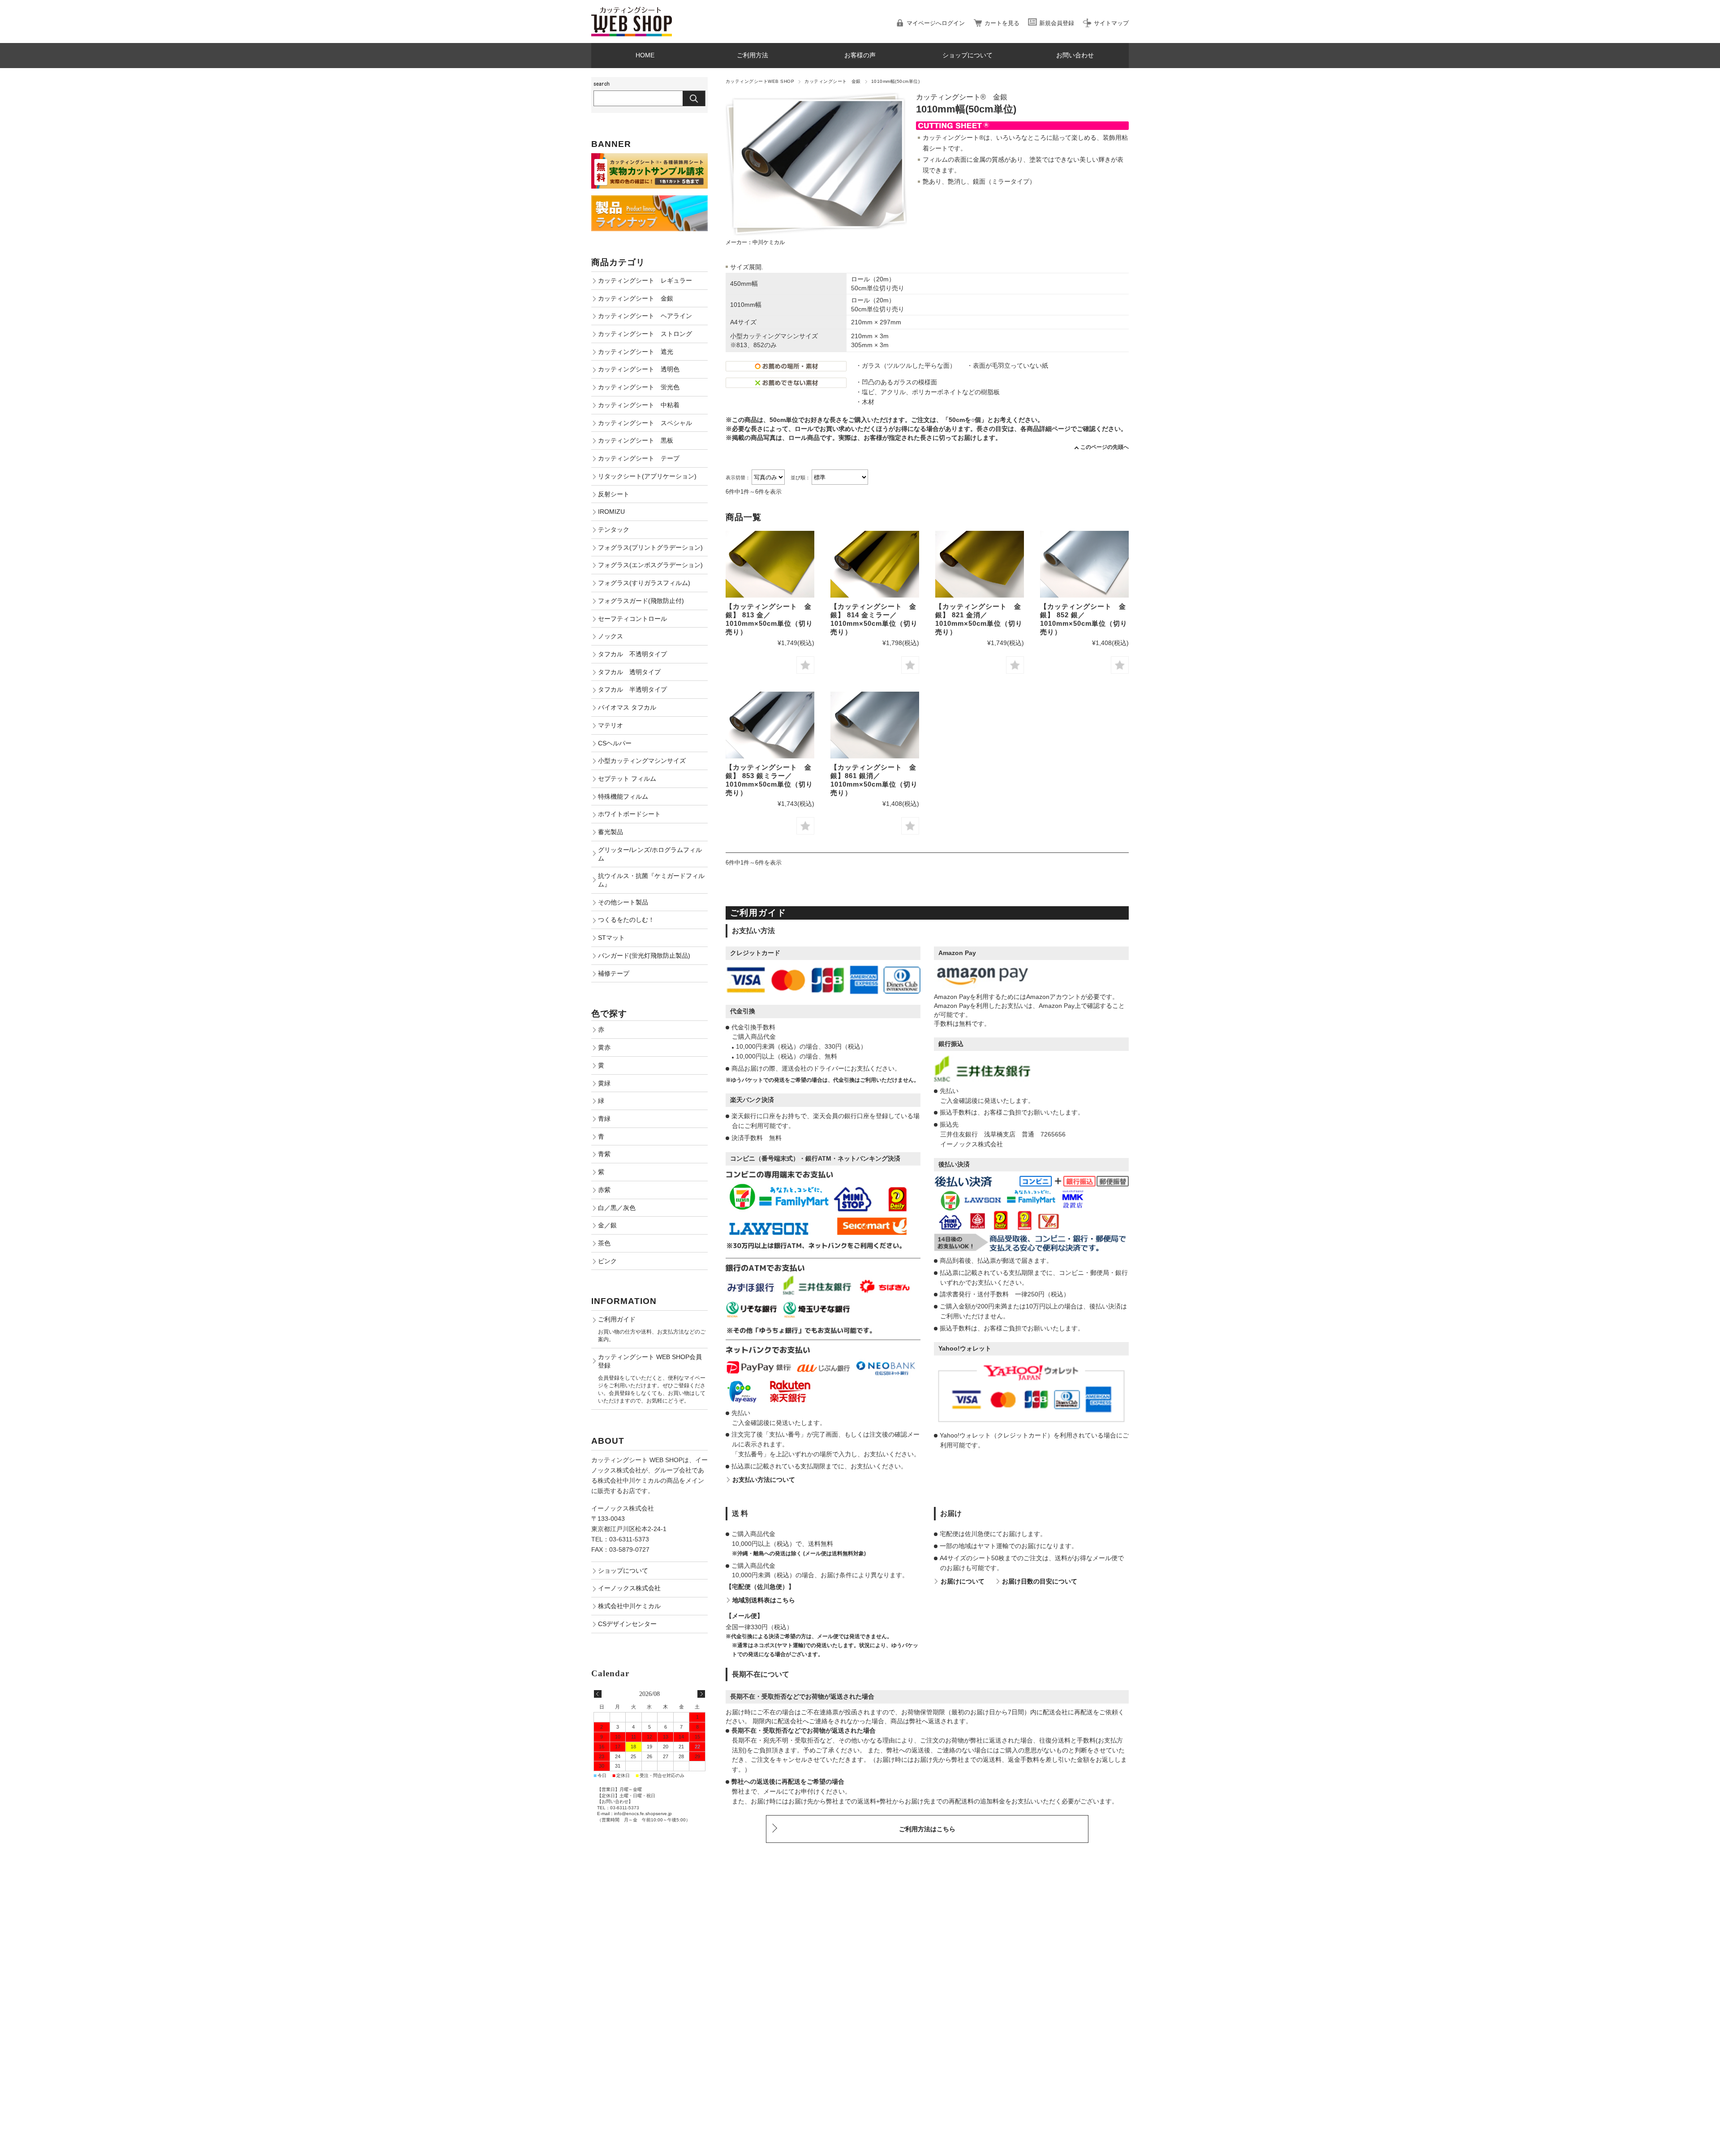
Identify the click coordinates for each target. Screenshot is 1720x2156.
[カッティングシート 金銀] (770, 564)
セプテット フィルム (627, 779)
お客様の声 (860, 55)
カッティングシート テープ (639, 458)
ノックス (611, 636)
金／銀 (607, 1225)
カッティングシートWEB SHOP (760, 81)
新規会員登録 (1057, 23)
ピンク (607, 1261)
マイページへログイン (936, 23)
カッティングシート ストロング (645, 334)
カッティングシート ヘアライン (645, 316)
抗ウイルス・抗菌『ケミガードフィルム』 (651, 880)
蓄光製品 (611, 832)
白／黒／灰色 (617, 1208)
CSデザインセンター (627, 1624)
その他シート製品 (623, 902)
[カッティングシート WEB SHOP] (632, 11)
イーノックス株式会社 (629, 1588)
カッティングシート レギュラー (645, 280)
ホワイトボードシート (629, 814)
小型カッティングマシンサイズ (642, 761)
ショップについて (967, 55)
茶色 (604, 1243)
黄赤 (604, 1047)
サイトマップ (1111, 23)
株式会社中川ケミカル (629, 1606)
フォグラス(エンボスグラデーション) (650, 565)
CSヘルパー (615, 743)
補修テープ (614, 973)
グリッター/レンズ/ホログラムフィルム (650, 854)
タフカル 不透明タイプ (632, 654)
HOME (645, 55)
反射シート (614, 494)
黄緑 (604, 1083)
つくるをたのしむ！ (626, 920)
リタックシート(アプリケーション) (647, 476)
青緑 (604, 1119)
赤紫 (604, 1190)
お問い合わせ (1075, 55)
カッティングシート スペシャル (645, 423)
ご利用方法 (752, 55)
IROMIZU (611, 512)
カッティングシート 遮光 (636, 352)
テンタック (614, 529)
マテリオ (611, 725)
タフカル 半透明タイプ (632, 689)
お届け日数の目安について (1040, 1581)
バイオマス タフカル (627, 707)
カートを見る (1002, 23)
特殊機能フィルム (623, 796)
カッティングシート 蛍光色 (639, 387)
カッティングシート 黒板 (636, 440)
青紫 (604, 1154)
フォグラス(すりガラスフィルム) (644, 583)
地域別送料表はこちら (764, 1600)
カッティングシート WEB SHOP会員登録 (650, 1361)
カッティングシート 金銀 (833, 81)
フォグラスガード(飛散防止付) (641, 601)
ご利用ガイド (617, 1319)
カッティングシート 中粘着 (639, 405)
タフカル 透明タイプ (629, 672)
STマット (611, 938)
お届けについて (963, 1581)
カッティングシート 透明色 (639, 369)
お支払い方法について (764, 1480)
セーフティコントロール (632, 619)
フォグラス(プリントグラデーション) (650, 547)
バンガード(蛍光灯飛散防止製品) (644, 955)
